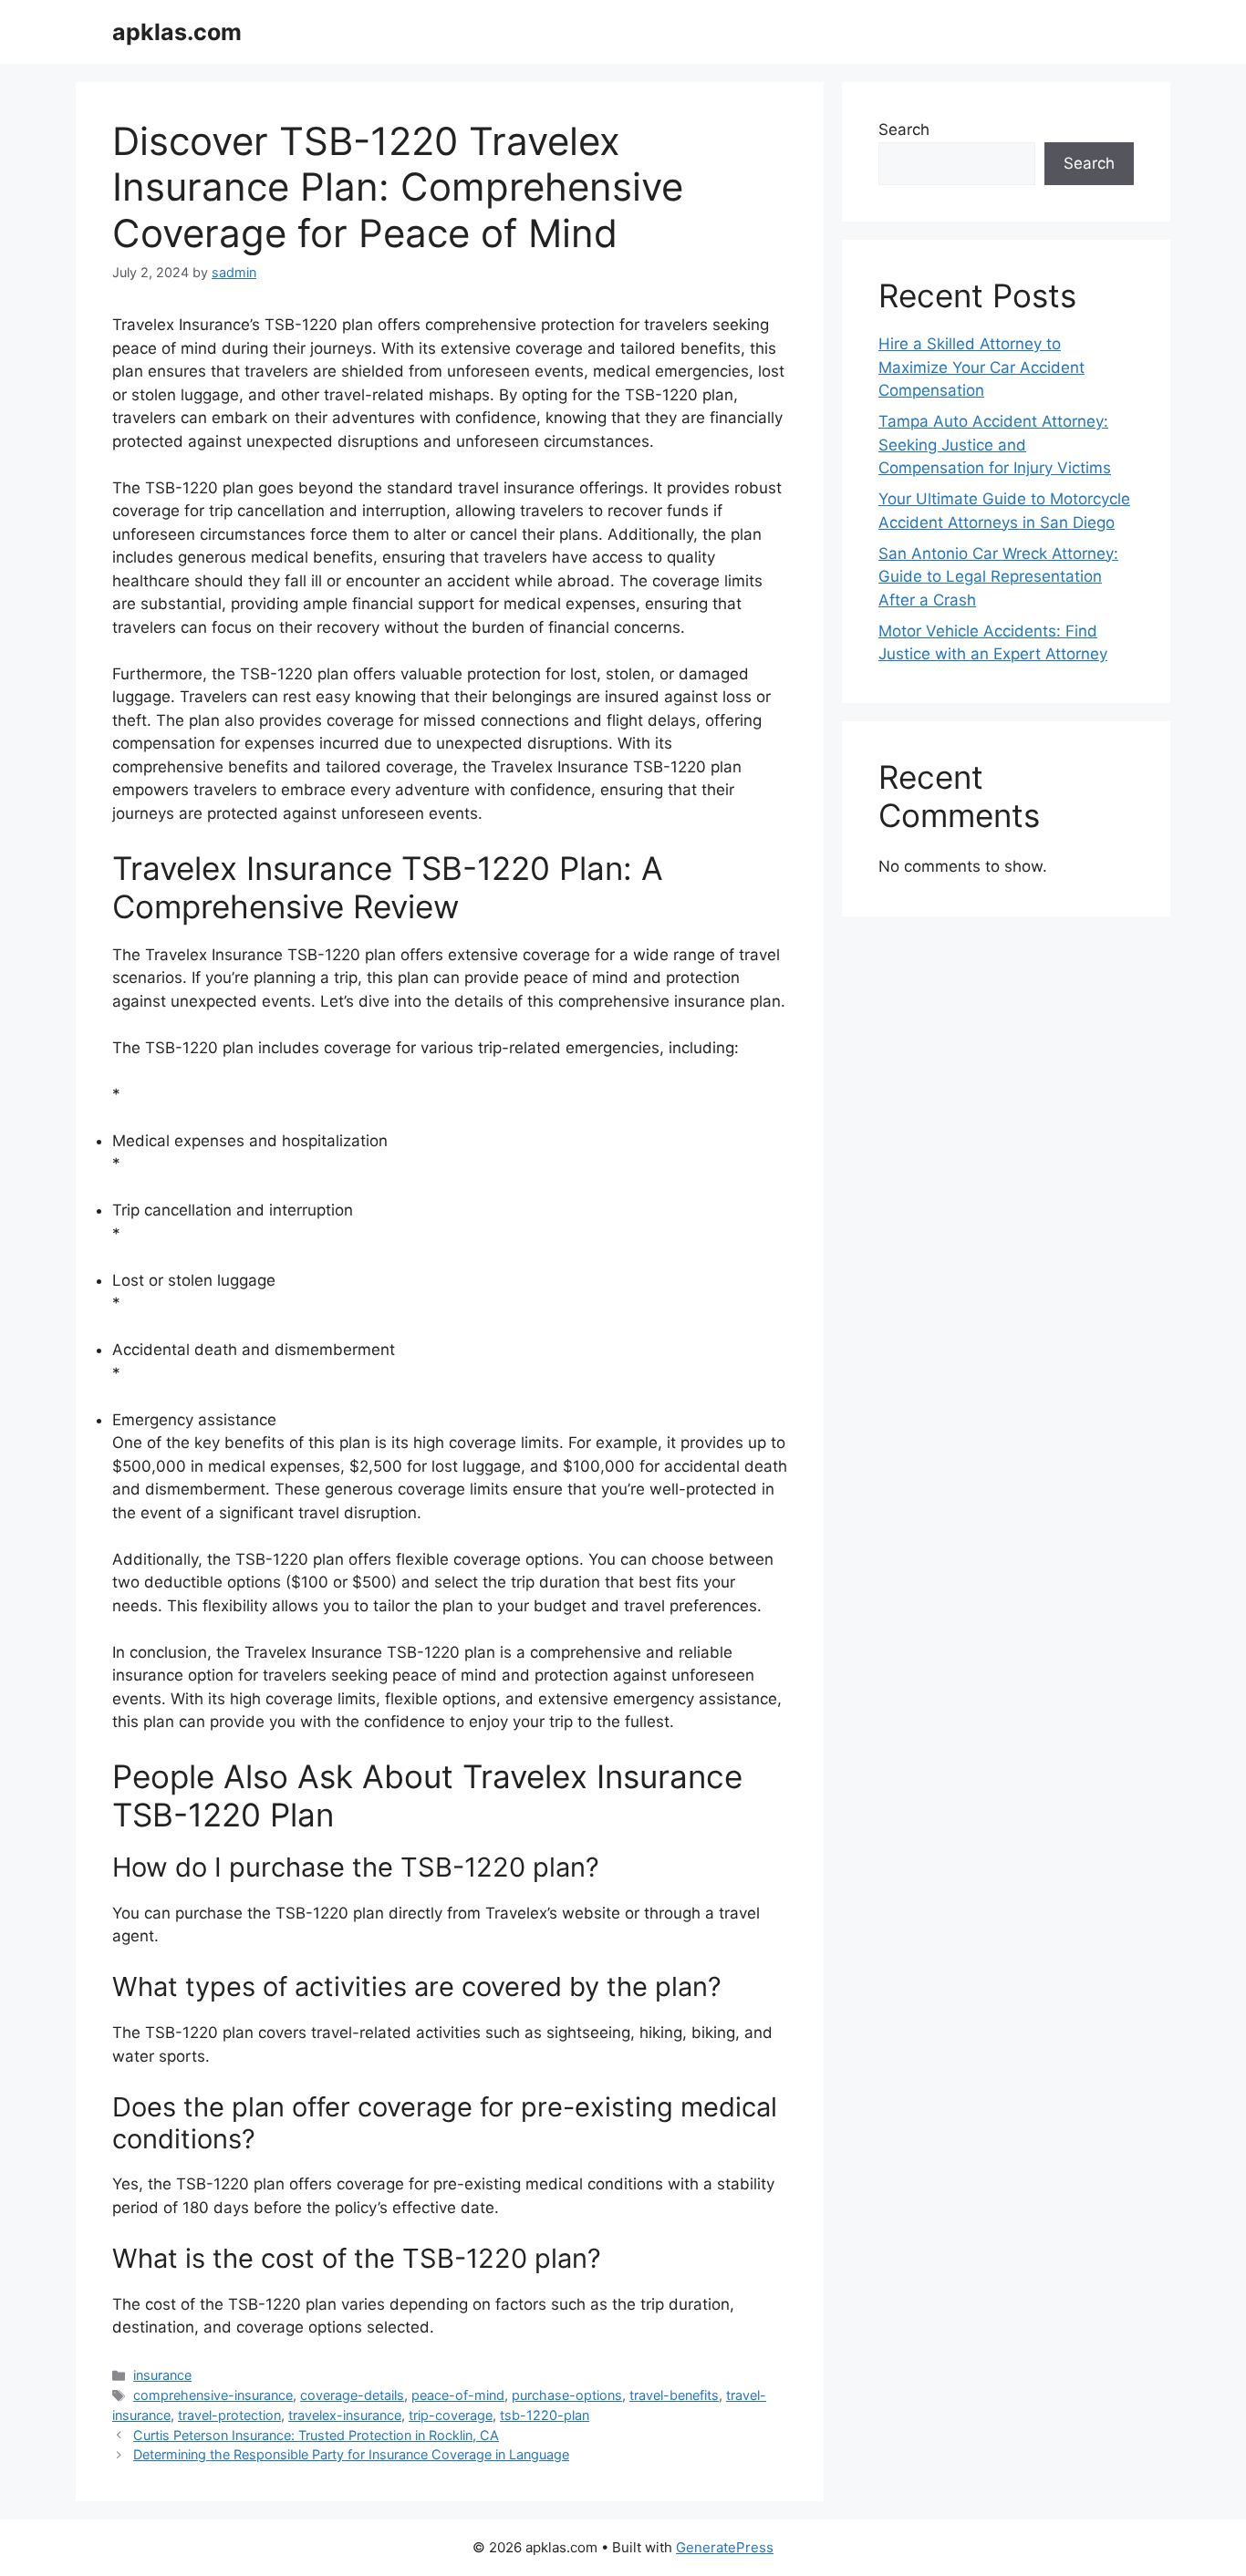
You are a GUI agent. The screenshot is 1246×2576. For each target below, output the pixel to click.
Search (904, 129)
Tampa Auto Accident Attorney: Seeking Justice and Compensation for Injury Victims (995, 445)
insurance (162, 2375)
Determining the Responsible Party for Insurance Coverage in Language (351, 2454)
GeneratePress (725, 2547)
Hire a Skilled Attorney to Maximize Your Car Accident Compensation (981, 367)
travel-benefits (674, 2395)
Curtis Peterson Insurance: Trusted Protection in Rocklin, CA (316, 2435)
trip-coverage (451, 2415)
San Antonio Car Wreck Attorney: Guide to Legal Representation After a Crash (998, 577)
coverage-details (352, 2395)
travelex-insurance (345, 2415)
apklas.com (177, 32)
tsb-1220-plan (545, 2415)
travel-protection (229, 2415)
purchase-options (567, 2395)
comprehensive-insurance (213, 2395)
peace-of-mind (458, 2395)
